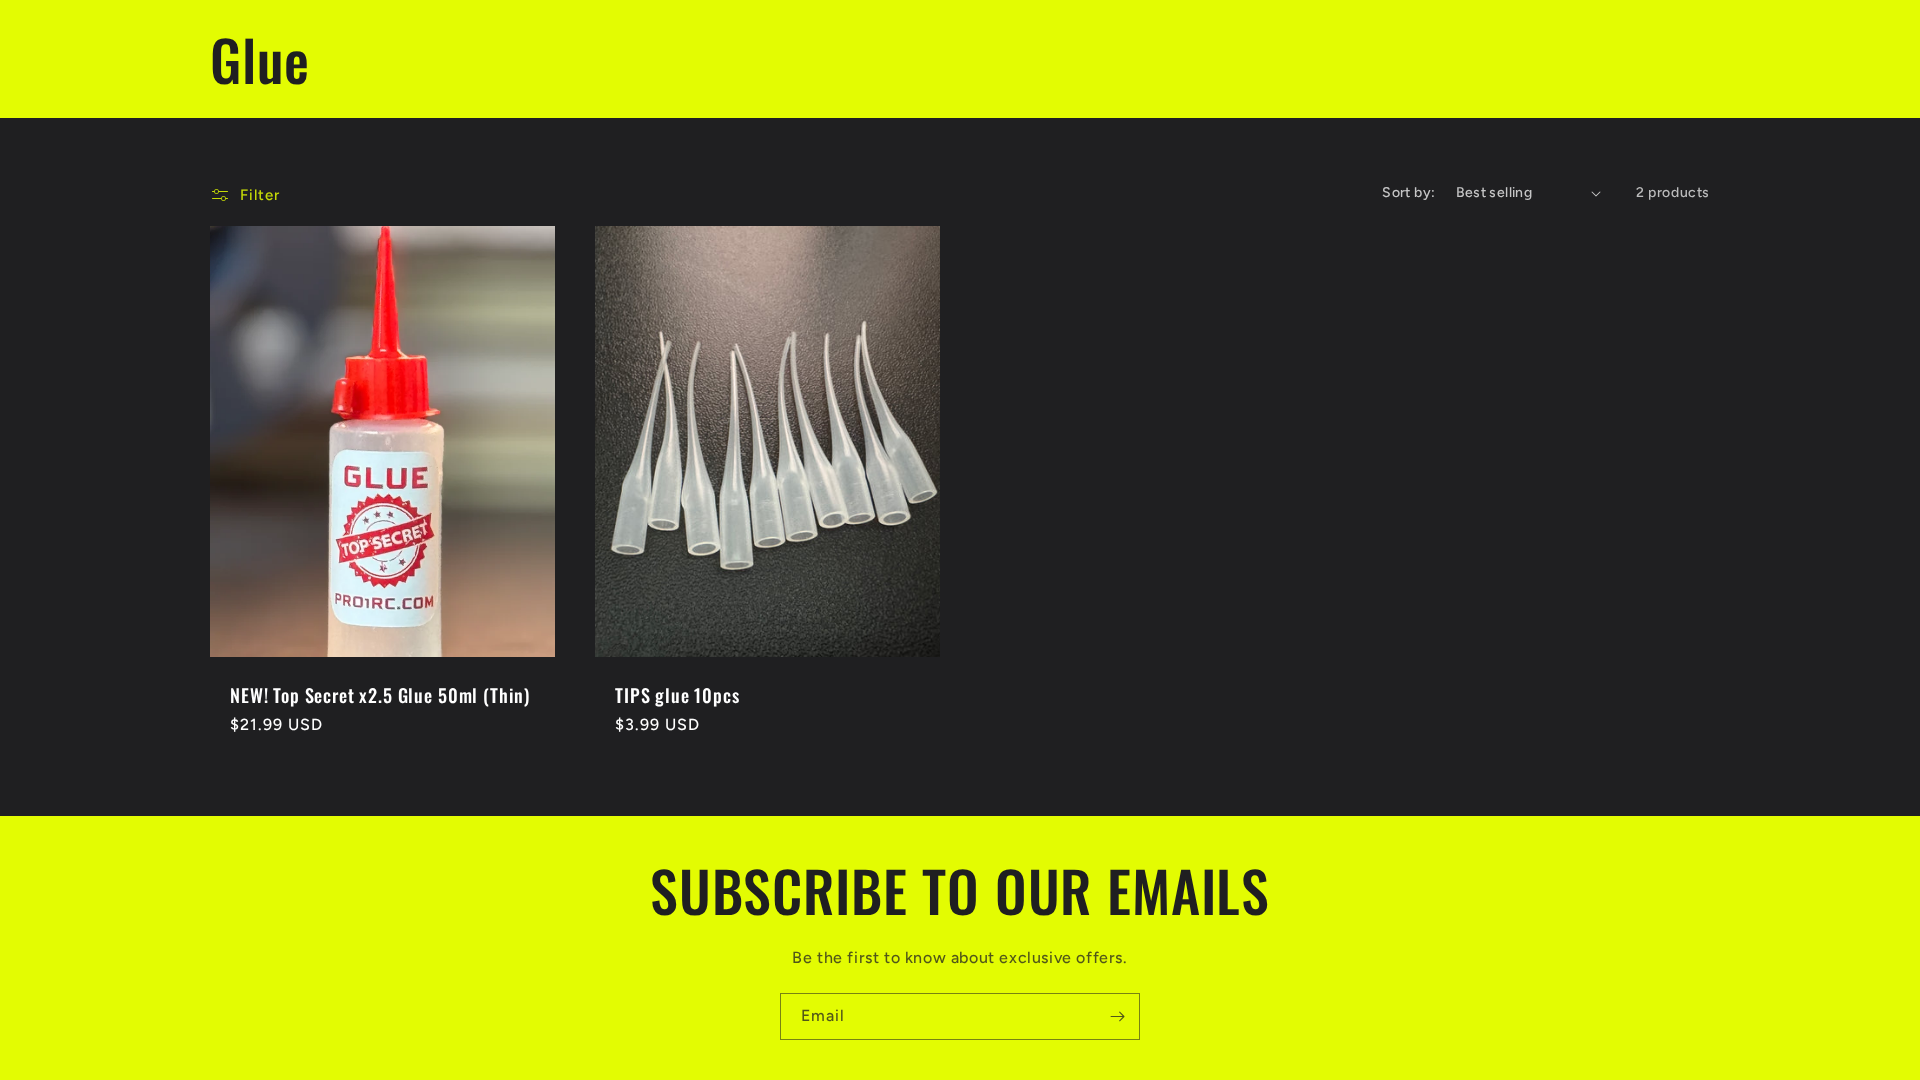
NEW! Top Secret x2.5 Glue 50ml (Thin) (380, 695)
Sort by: (1408, 192)
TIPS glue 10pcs (677, 695)
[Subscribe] (1117, 1016)
